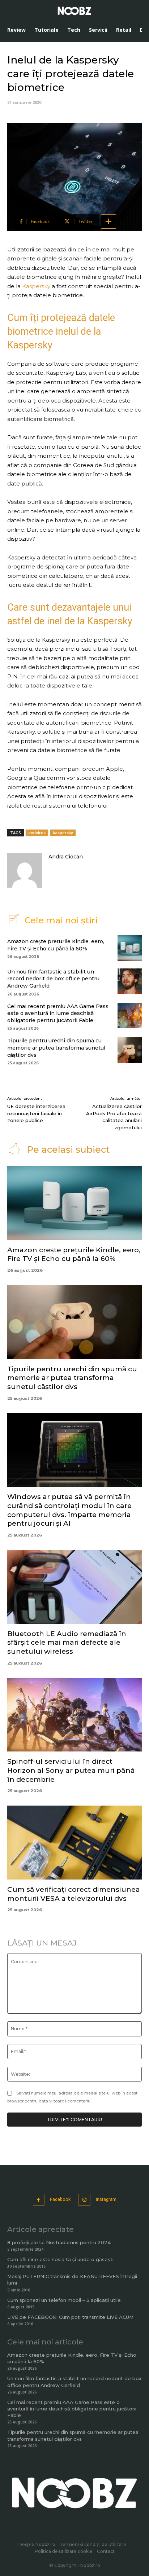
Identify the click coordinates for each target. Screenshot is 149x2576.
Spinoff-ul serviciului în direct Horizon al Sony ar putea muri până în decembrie (71, 1770)
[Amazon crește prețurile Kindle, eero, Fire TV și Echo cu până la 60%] (130, 948)
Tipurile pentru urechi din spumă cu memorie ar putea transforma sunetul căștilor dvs (56, 1048)
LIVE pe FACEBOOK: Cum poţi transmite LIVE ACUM (70, 2317)
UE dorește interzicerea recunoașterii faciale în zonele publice (36, 1113)
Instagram (106, 2199)
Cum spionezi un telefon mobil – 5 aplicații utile (64, 2300)
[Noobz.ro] (74, 11)
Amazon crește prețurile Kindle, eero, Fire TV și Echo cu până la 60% (74, 1254)
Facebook (60, 2199)
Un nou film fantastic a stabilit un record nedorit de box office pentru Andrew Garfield (53, 979)
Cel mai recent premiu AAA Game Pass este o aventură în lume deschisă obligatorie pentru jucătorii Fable (58, 1013)
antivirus (37, 833)
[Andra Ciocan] (25, 870)
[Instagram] (84, 2200)
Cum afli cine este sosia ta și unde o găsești (60, 2259)
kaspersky (63, 833)
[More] (108, 221)
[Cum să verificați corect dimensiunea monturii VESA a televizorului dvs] (74, 1843)
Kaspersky (37, 286)
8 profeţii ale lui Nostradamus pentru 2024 (59, 2242)
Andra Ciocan (66, 857)
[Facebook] (39, 2200)
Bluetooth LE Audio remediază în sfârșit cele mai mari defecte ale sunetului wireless (67, 1643)
